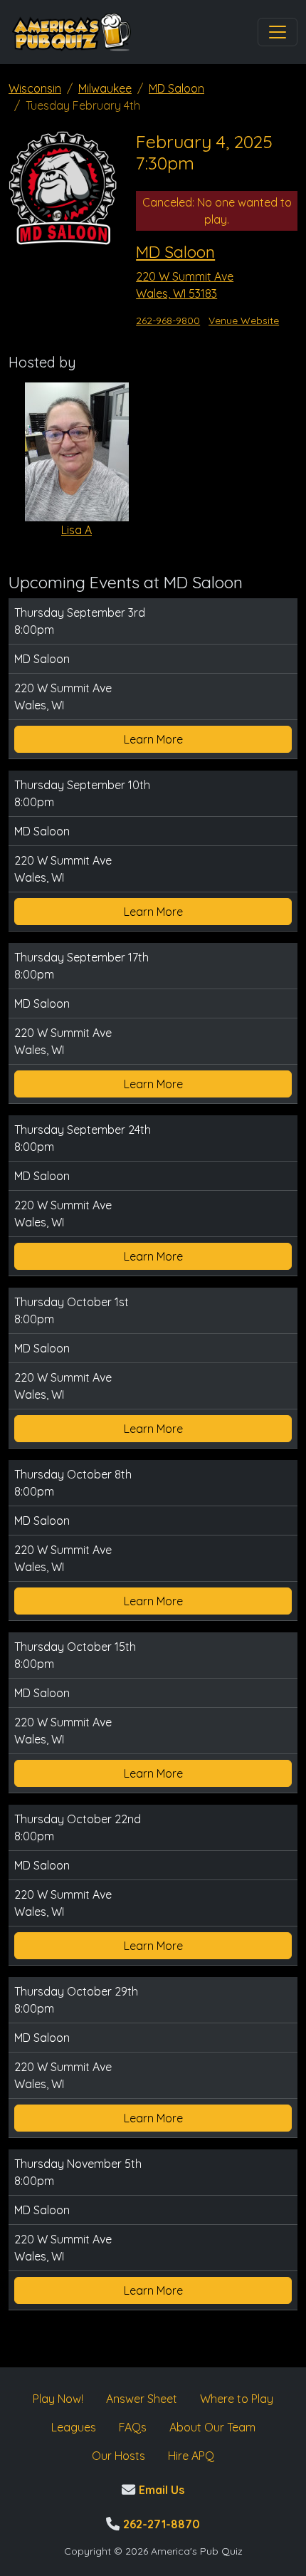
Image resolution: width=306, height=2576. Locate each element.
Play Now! (58, 2399)
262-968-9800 (168, 320)
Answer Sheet (142, 2399)
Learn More (153, 739)
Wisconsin (35, 88)
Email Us (160, 2490)
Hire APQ (191, 2456)
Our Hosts (118, 2456)
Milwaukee (105, 88)
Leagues (74, 2427)
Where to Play (237, 2399)
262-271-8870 (160, 2524)
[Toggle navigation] (278, 32)
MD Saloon (176, 88)
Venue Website (244, 320)
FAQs (133, 2427)
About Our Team (212, 2427)
